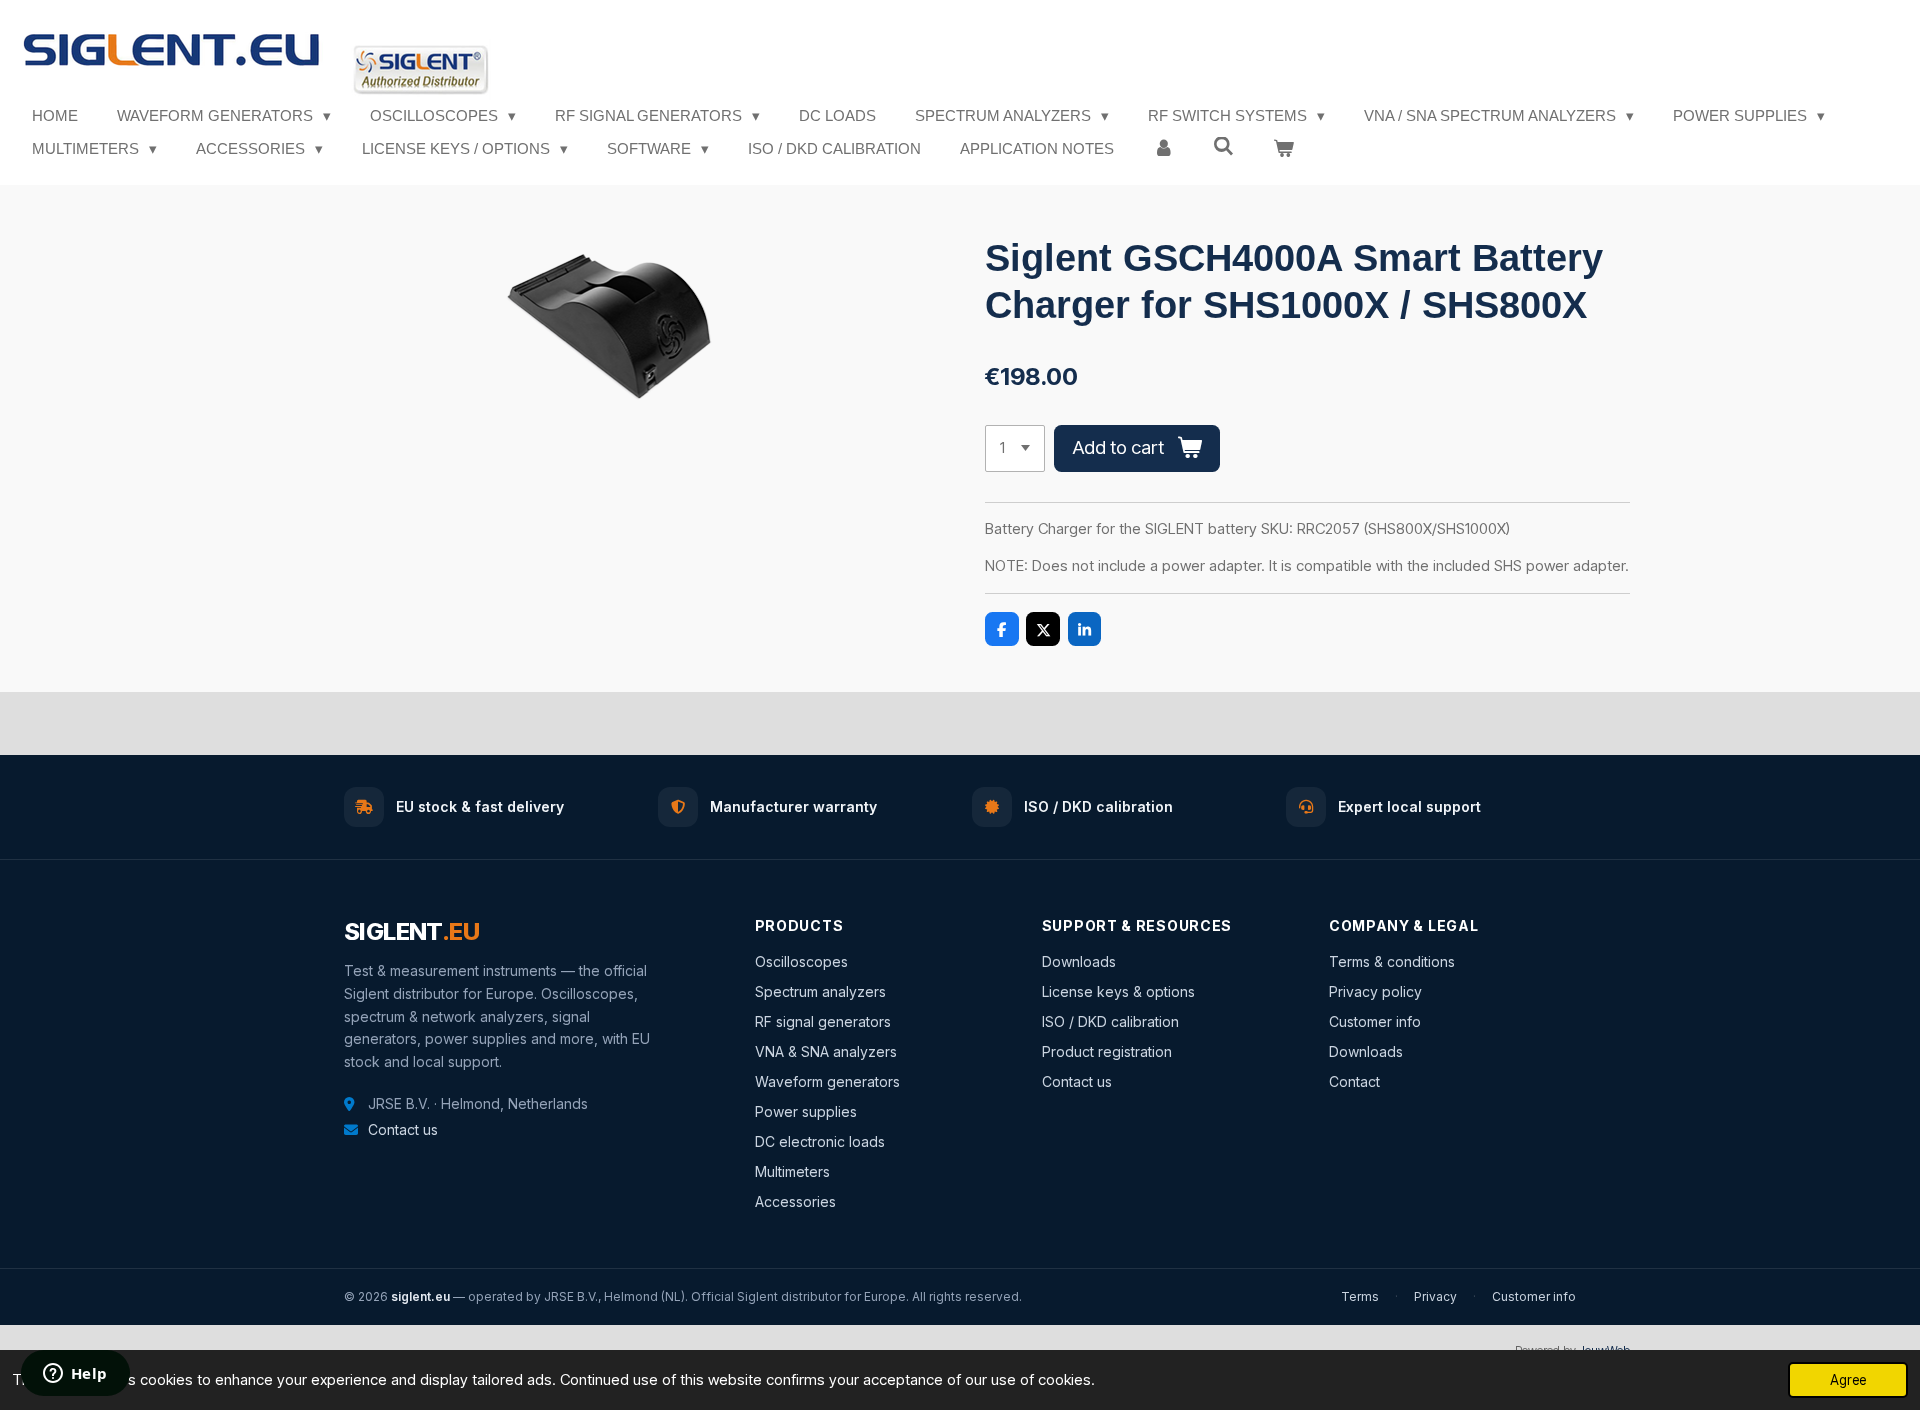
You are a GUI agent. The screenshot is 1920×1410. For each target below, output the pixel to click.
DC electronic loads (820, 1141)
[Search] (1223, 146)
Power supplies (806, 1111)
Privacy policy (1375, 991)
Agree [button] (1848, 1380)
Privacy (1435, 1296)
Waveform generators (827, 1081)
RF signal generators (823, 1021)
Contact (1354, 1081)
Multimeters (792, 1171)
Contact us (403, 1129)
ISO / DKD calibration (1110, 1021)
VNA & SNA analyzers (826, 1051)
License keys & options (1118, 991)
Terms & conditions (1392, 961)
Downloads (1079, 961)
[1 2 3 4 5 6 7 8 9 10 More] (1015, 448)
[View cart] (1283, 149)
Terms (1360, 1296)
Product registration (1107, 1051)
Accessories (795, 1201)
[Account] (1163, 149)
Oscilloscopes (801, 961)
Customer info (1375, 1021)
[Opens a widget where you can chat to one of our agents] (75, 1375)
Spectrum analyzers (820, 991)
